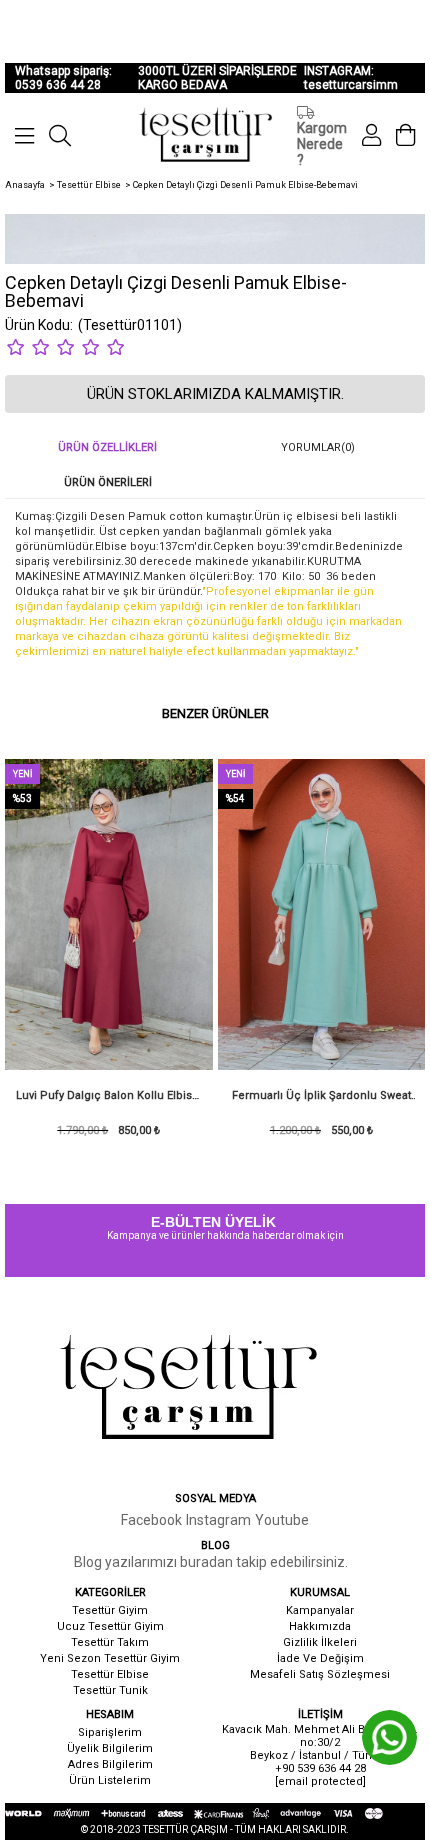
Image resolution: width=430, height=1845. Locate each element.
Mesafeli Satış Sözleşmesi (320, 1674)
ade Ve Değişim (322, 1658)
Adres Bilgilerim (110, 1764)
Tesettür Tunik (110, 1690)
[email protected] (320, 1781)
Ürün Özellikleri (107, 447)
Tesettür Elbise (110, 1674)
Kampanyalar (320, 1610)
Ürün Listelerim (110, 1780)
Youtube (282, 1520)
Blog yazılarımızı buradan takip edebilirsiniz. (211, 1562)
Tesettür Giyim (110, 1610)
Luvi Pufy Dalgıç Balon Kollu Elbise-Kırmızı (109, 1101)
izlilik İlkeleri (324, 1642)
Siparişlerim (110, 1732)
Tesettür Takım (110, 1642)
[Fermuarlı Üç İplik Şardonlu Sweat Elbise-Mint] (322, 914)
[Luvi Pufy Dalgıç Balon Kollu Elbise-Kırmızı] (109, 914)
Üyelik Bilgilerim (110, 1748)
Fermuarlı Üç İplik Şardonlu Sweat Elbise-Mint (321, 1101)
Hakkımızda (320, 1626)
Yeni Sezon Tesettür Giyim (110, 1658)
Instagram (218, 1520)
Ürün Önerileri (108, 482)
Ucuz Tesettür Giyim (110, 1626)
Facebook (151, 1520)
